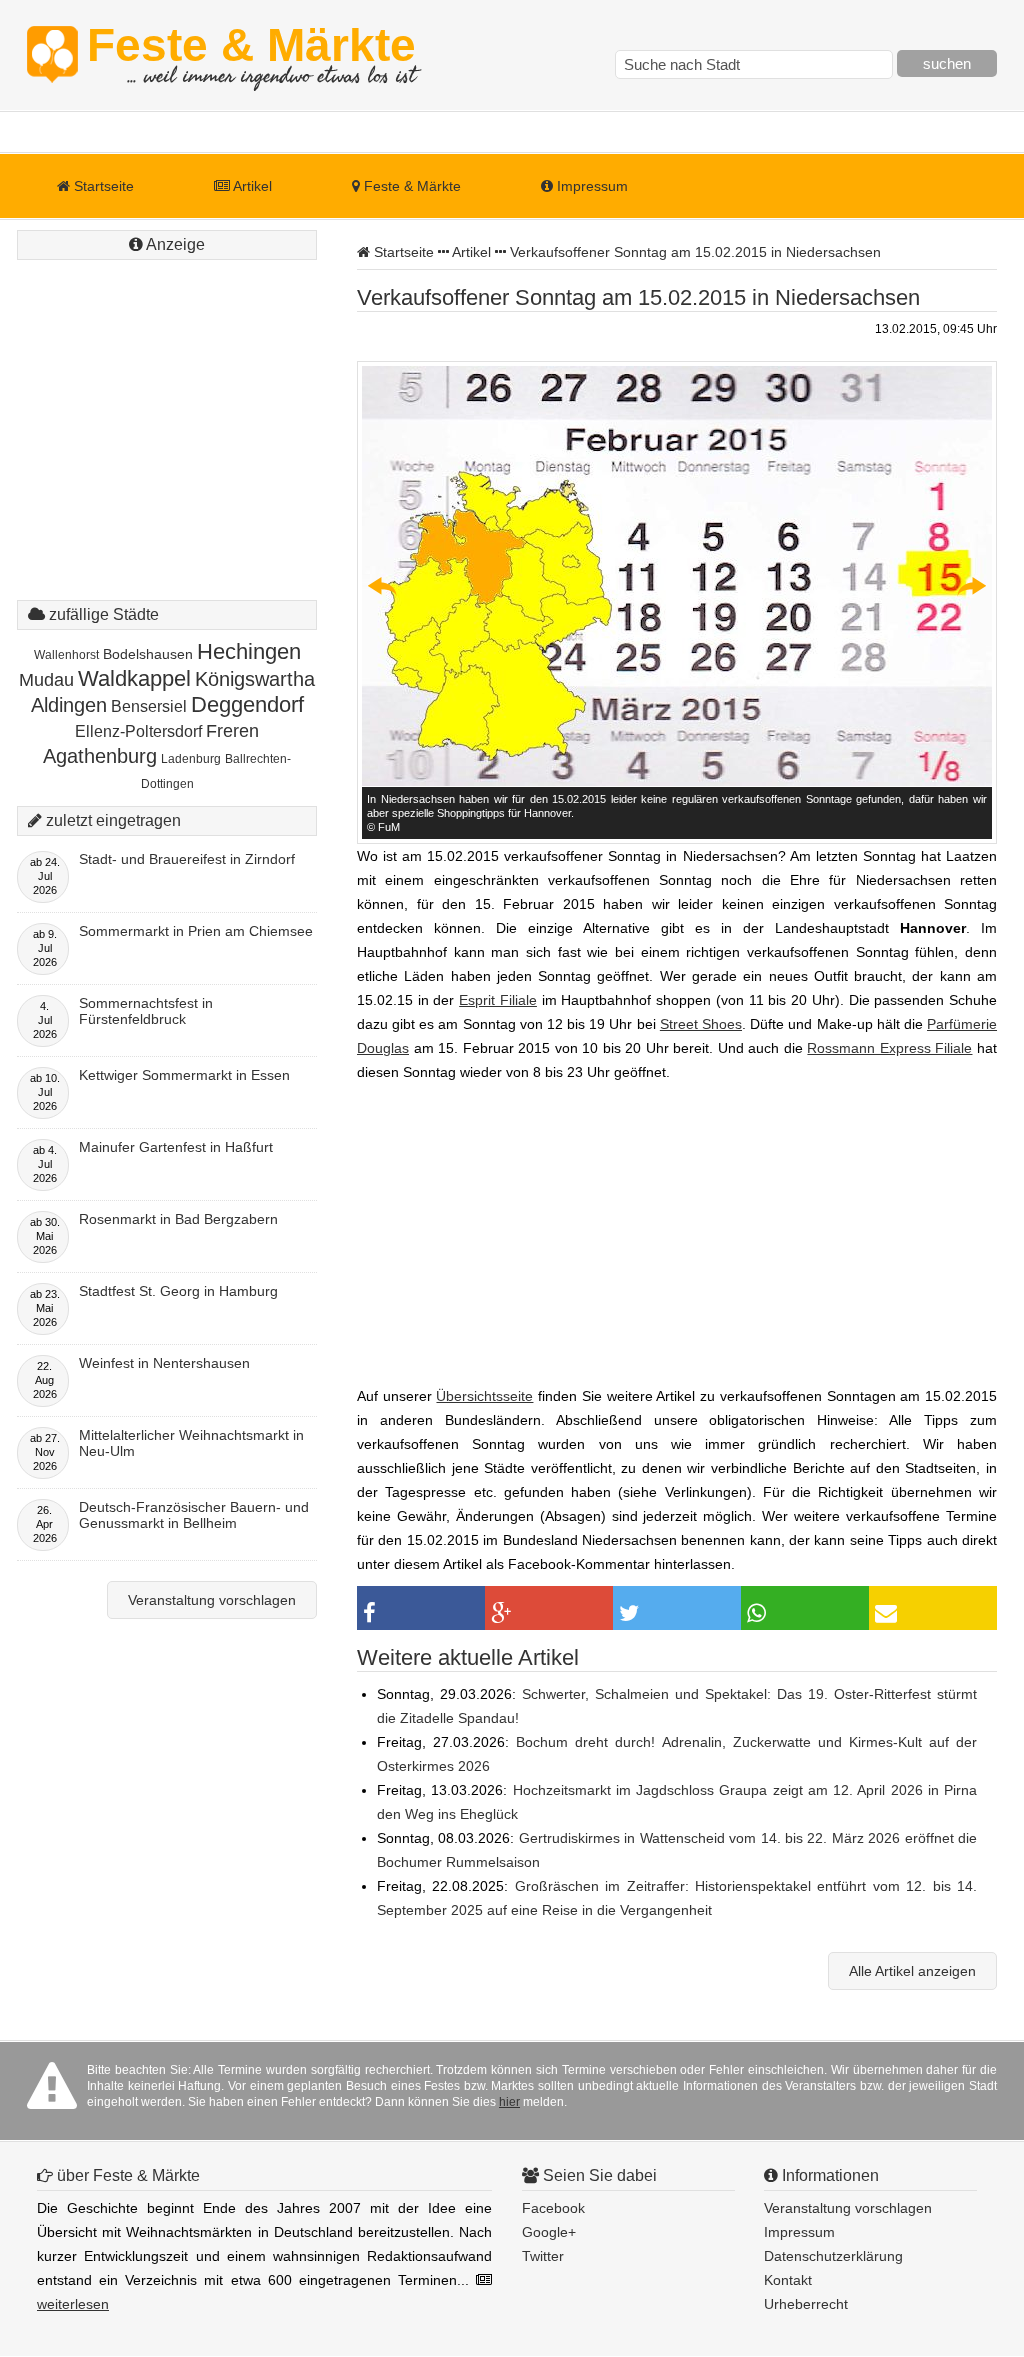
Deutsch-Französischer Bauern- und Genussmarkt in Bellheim (194, 1515)
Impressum (590, 186)
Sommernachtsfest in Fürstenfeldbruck (146, 1011)
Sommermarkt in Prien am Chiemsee (196, 931)
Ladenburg (191, 759)
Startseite (102, 186)
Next (971, 586)
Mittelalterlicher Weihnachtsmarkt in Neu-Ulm (191, 1443)
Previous (383, 586)
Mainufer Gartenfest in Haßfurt (176, 1147)
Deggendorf (247, 704)
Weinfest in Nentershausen (164, 1363)
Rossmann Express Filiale (889, 1048)
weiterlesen (73, 2304)
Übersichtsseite (484, 1396)
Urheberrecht (806, 2304)
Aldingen (69, 705)
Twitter (543, 2256)
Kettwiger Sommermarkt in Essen (184, 1075)
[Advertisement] (167, 390)
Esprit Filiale (498, 1000)
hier (509, 2102)
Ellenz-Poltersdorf (138, 731)
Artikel (251, 186)
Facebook (553, 2208)
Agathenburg (100, 756)
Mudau (46, 680)
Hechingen (249, 651)
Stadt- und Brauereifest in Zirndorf (187, 859)
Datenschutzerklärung (833, 2256)
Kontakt (788, 2280)
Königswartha (255, 679)
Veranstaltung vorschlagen (212, 1600)
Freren (232, 731)
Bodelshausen (148, 654)
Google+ (549, 2232)
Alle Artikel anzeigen (912, 1971)
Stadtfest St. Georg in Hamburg (178, 1291)
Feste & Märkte (251, 55)
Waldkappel (134, 678)
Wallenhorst (66, 655)
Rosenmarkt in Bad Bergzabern (178, 1219)
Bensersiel (149, 706)
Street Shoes (701, 1024)
